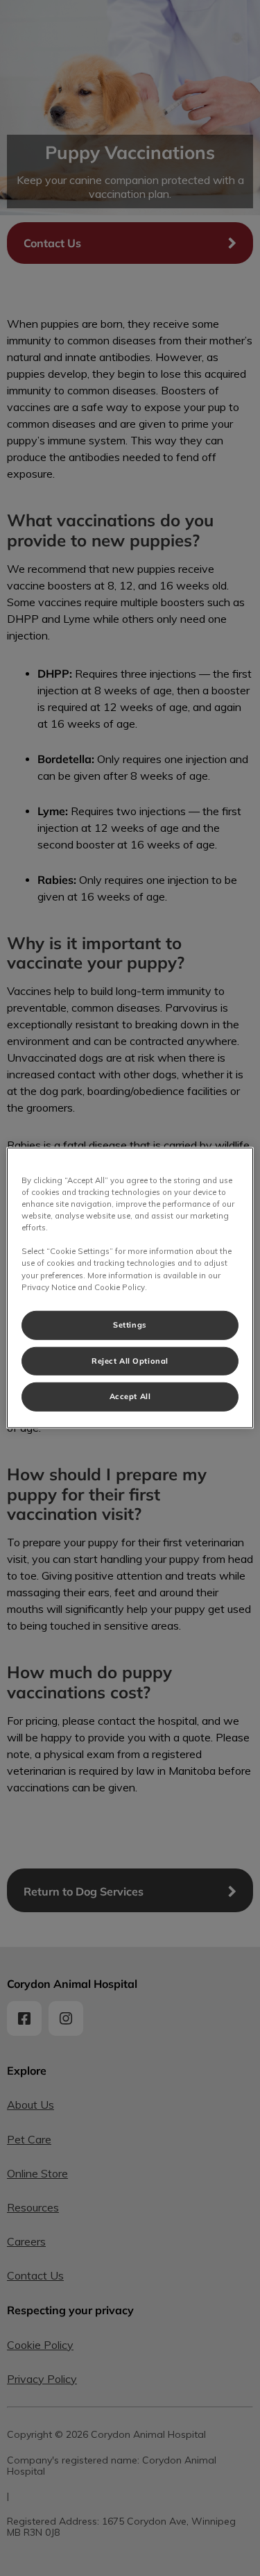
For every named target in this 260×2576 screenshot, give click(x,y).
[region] (130, 1288)
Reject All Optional (130, 1360)
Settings (130, 1324)
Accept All (130, 1396)
